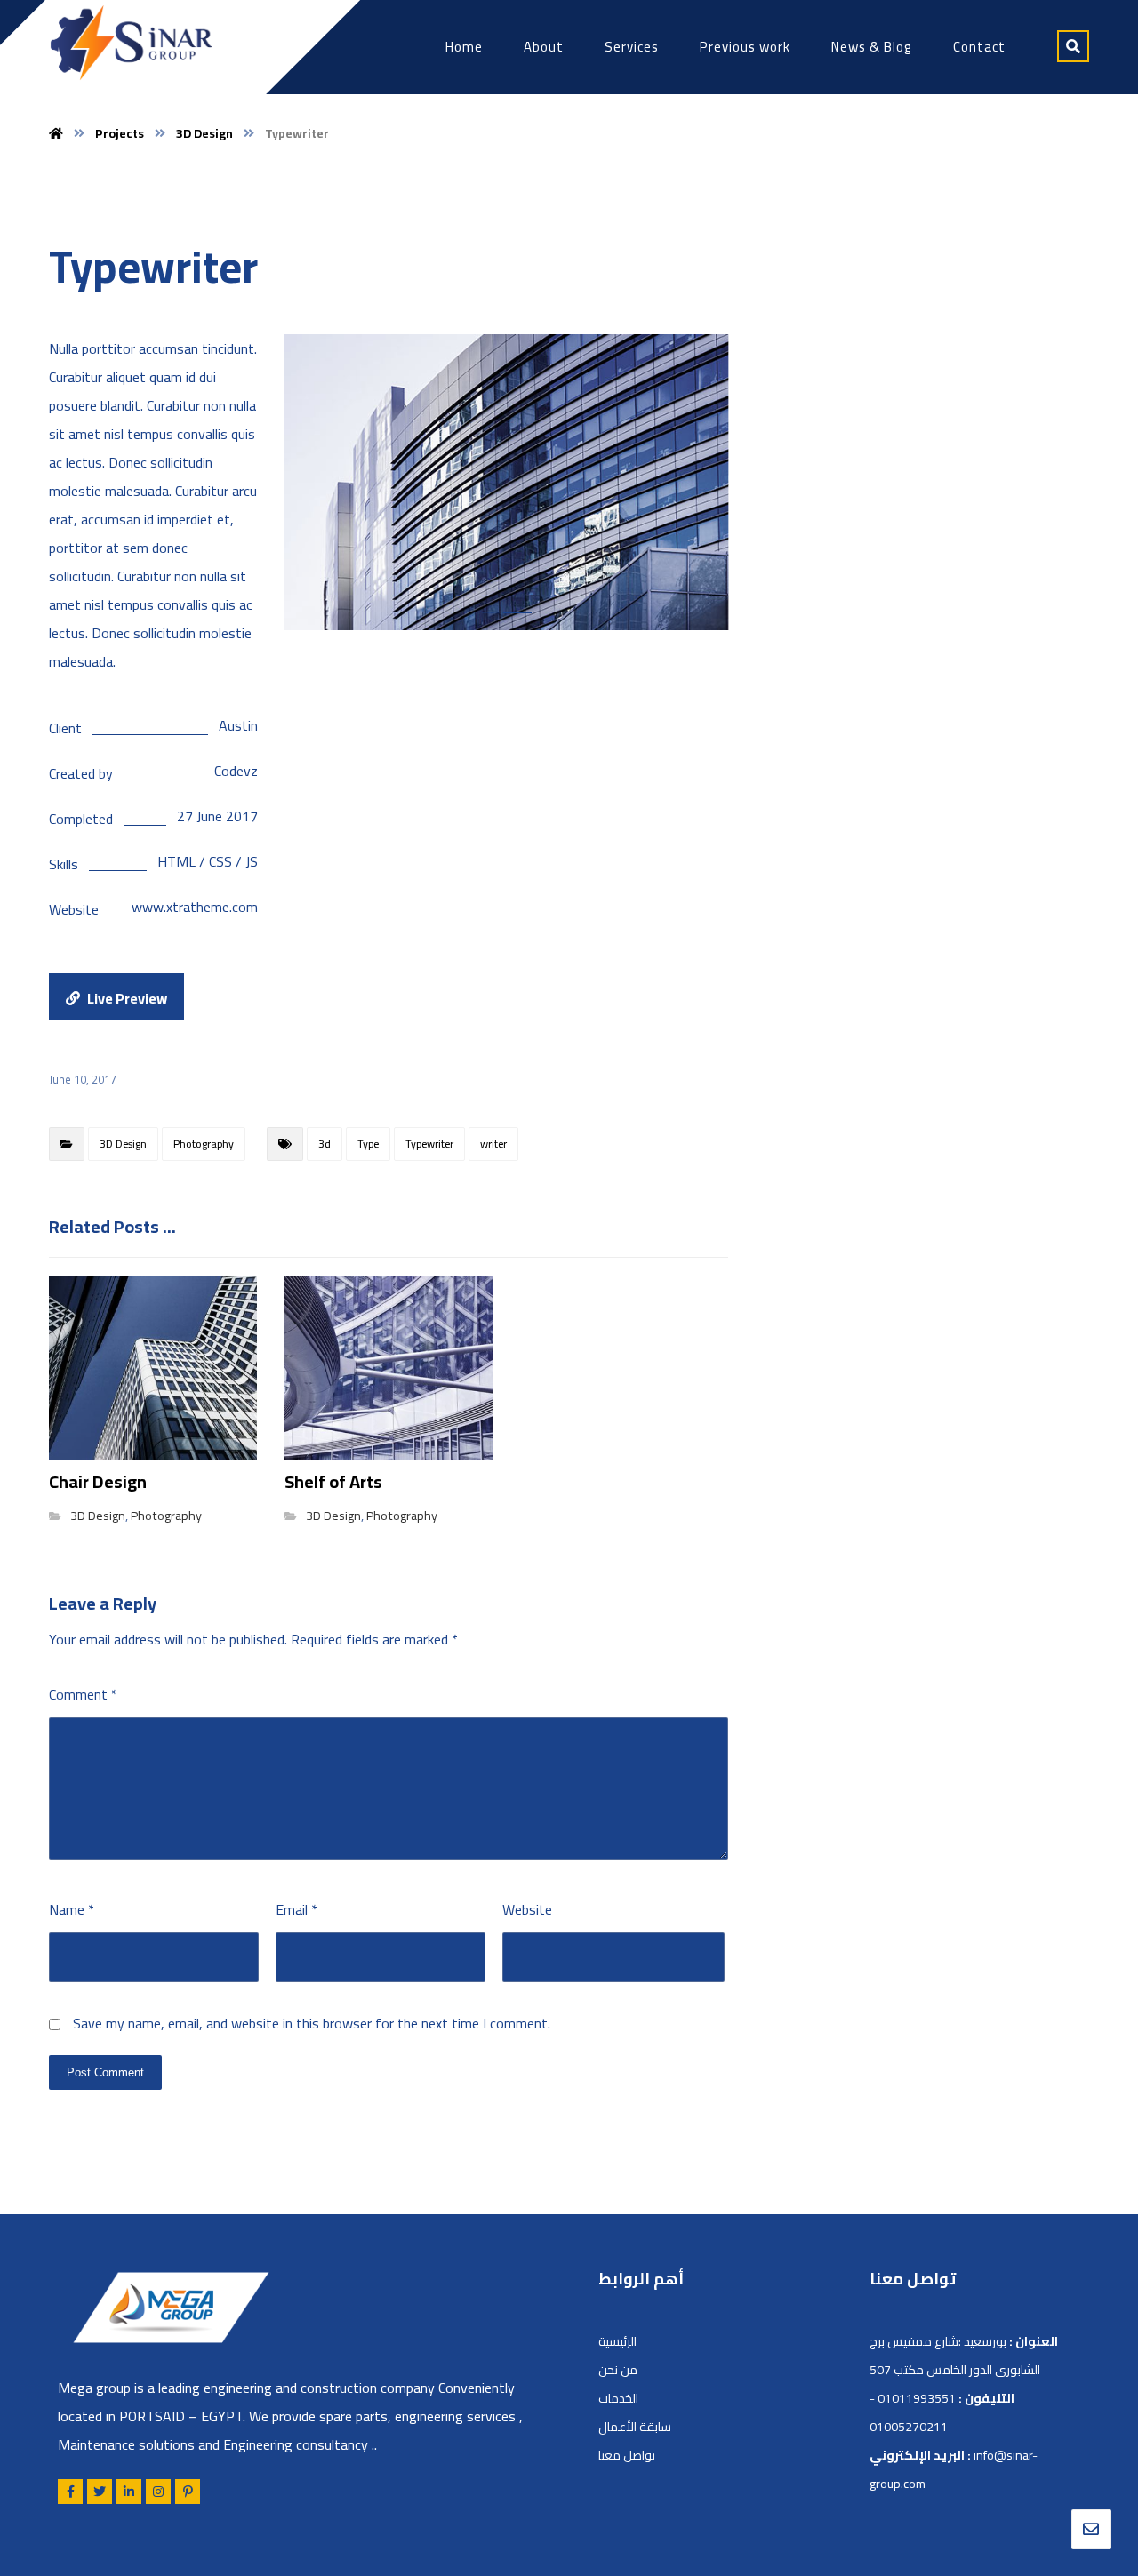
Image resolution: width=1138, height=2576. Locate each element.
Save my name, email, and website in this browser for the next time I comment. (312, 2023)
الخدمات (618, 2398)
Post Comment (105, 2072)
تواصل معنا (627, 2455)
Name (72, 1909)
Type (368, 1144)
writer (493, 1144)
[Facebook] (70, 2492)
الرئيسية (617, 2341)
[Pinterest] (188, 2492)
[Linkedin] (129, 2492)
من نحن (618, 2370)
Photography (204, 1144)
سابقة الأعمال (635, 2427)
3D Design (123, 1144)
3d (325, 1144)
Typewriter (429, 1144)
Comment (83, 1694)
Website (527, 1909)
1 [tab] (496, 612)
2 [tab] (523, 612)
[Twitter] (100, 2492)
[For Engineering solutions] (131, 43)
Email (297, 1909)
